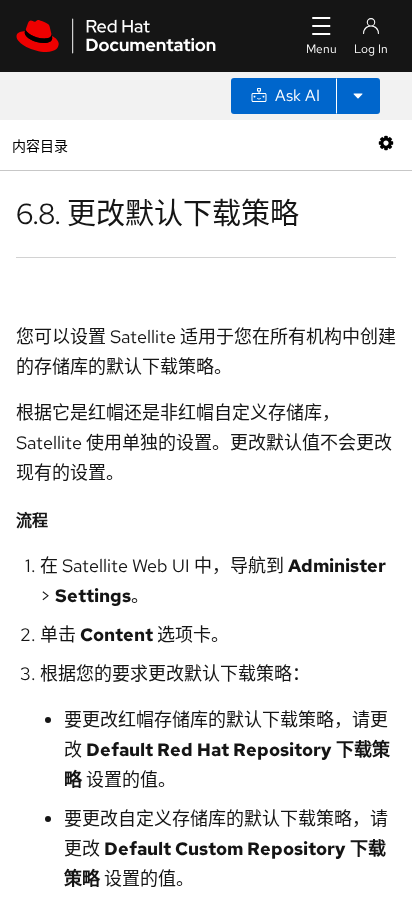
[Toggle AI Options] (358, 96)
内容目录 (39, 144)
